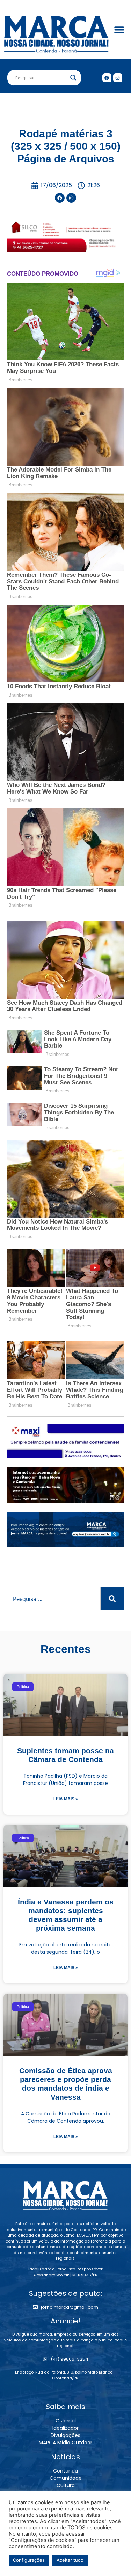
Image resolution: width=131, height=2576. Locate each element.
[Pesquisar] (112, 1599)
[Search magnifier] (73, 78)
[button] (119, 30)
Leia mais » (66, 1799)
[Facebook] (107, 78)
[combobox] (54, 1599)
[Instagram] (118, 78)
